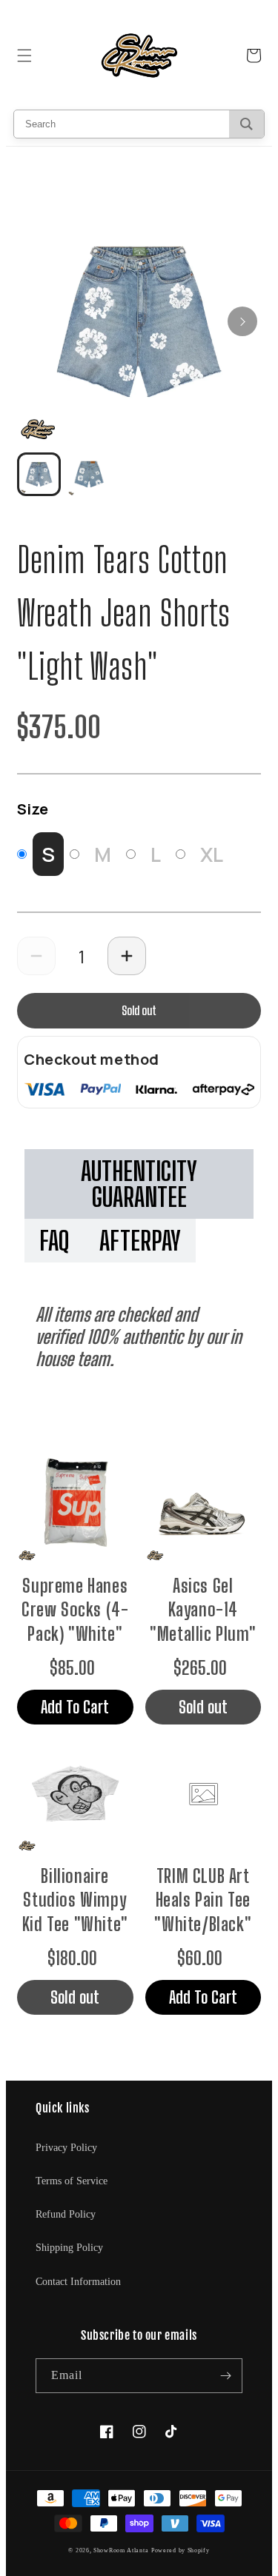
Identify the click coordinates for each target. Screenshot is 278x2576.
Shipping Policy (69, 2248)
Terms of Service (72, 2181)
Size (33, 809)
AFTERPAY (140, 1241)
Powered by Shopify (181, 2550)
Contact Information (78, 2282)
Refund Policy (66, 2214)
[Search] (246, 124)
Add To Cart (75, 1707)
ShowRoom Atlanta (121, 2550)
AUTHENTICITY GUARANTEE (139, 1184)
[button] (24, 56)
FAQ (54, 1241)
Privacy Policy (66, 2148)
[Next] (242, 321)
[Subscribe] (225, 2376)
